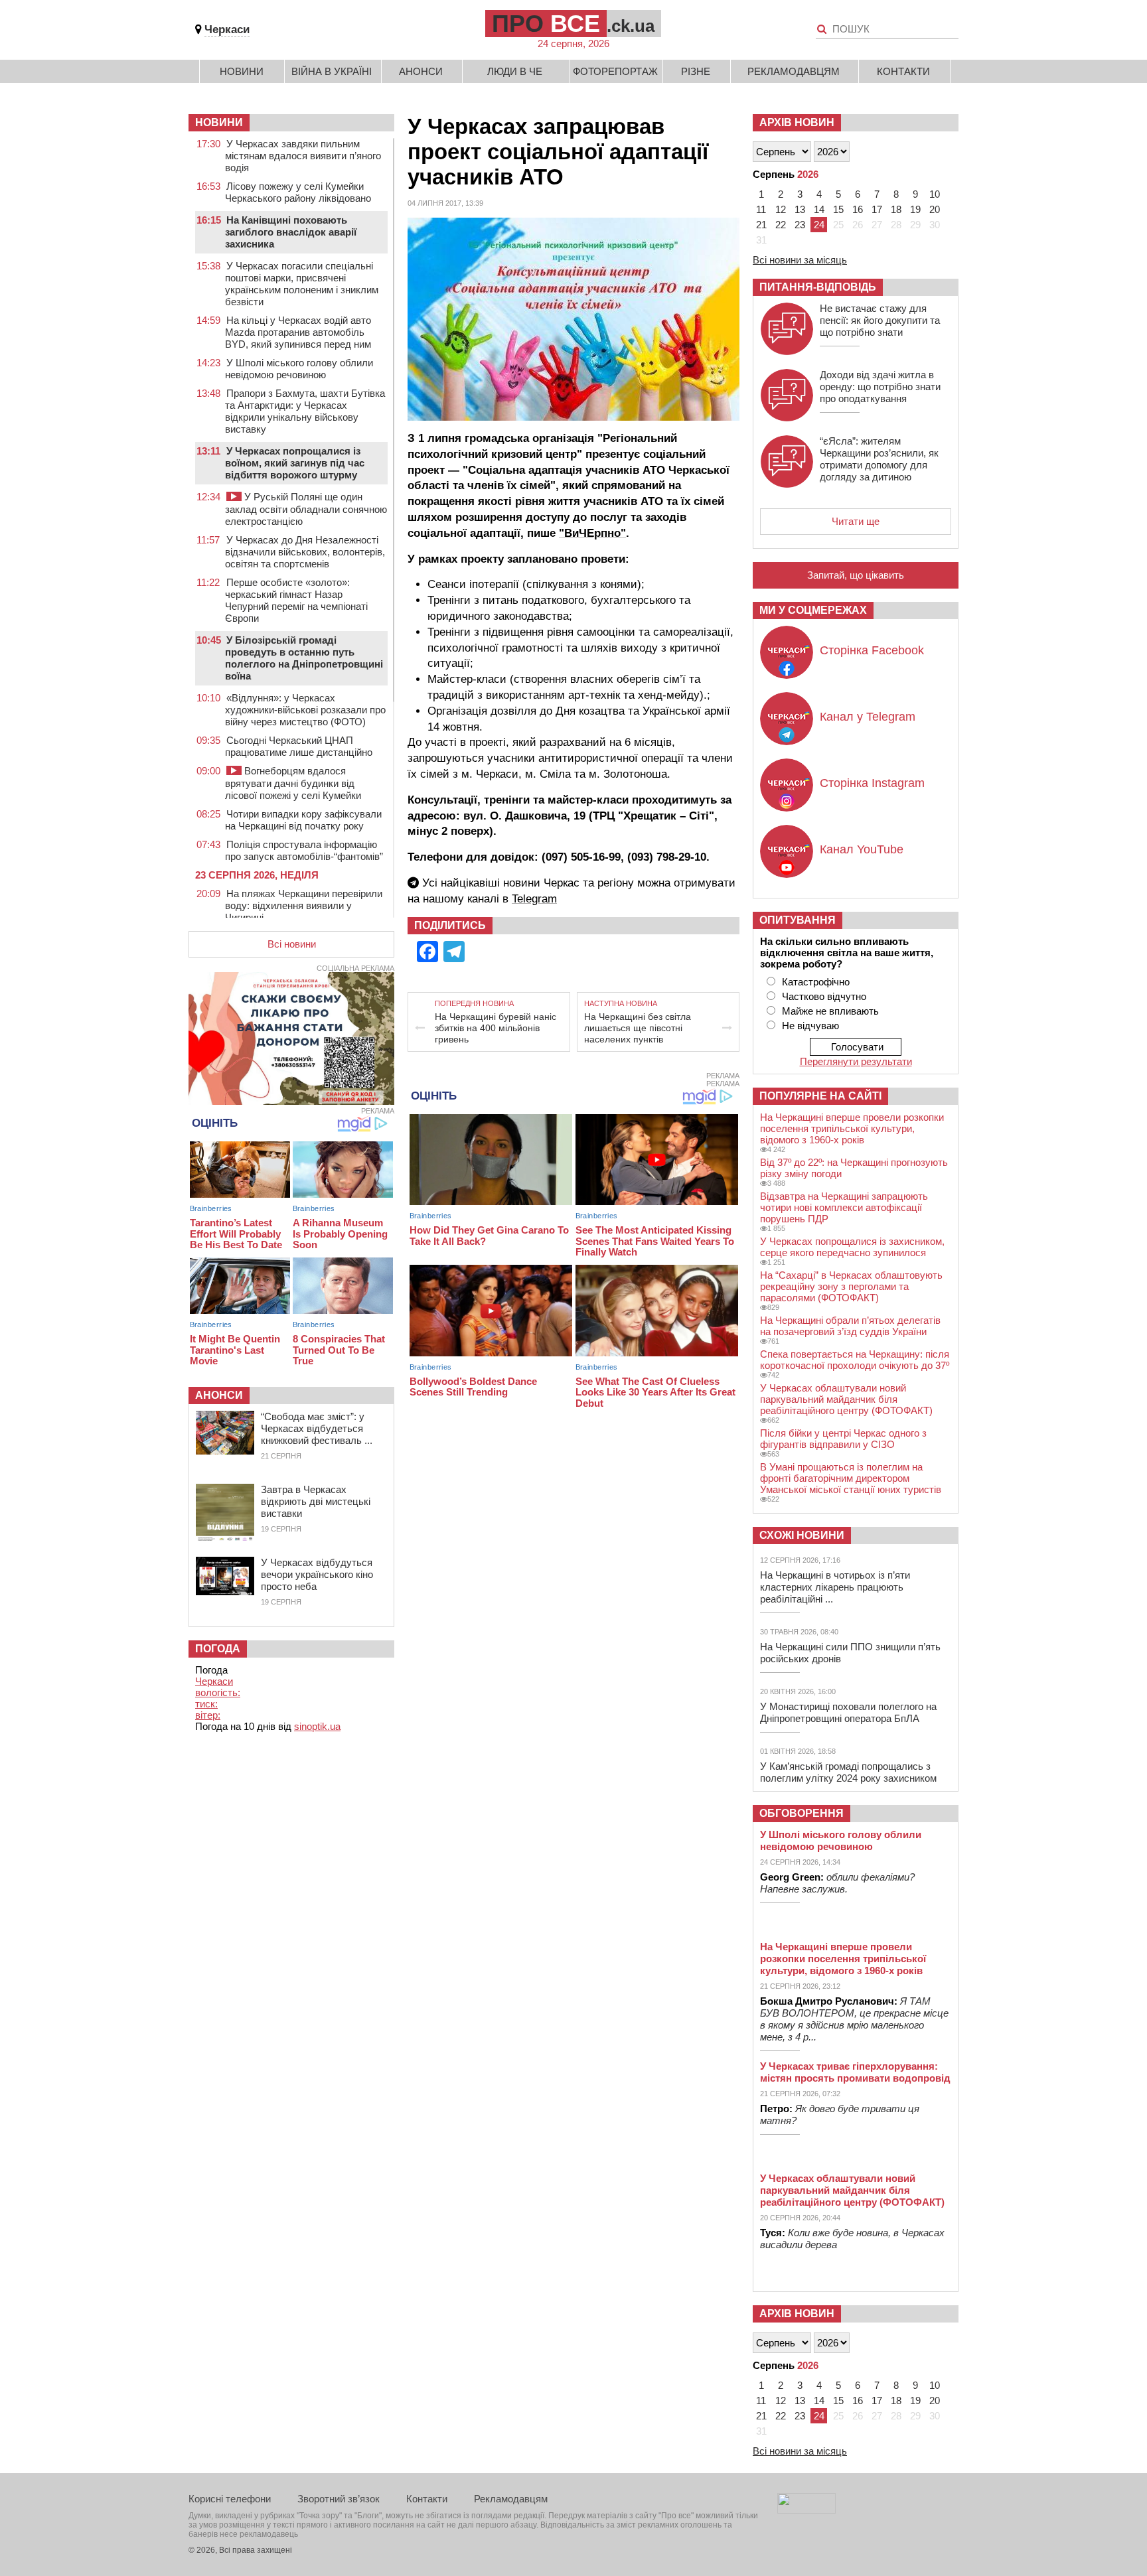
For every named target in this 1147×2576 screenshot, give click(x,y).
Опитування (798, 920)
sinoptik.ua (317, 1726)
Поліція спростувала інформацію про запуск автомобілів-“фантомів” (304, 850)
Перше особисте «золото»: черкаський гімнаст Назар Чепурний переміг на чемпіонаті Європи (296, 600)
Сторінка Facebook (872, 650)
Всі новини (292, 944)
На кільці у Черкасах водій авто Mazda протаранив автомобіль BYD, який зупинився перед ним (298, 332)
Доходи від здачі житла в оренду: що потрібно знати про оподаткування (880, 387)
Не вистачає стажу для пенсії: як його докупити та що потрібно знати (880, 320)
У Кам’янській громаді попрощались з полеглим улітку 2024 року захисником (848, 1772)
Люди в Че (515, 71)
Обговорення (802, 1813)
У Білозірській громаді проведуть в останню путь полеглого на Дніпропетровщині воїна (304, 658)
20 (935, 209)
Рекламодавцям (794, 71)
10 (935, 194)
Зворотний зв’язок (339, 2499)
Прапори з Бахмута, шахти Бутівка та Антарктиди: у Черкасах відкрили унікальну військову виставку (305, 411)
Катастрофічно (816, 982)
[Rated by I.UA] (806, 2510)
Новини (242, 71)
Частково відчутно (824, 996)
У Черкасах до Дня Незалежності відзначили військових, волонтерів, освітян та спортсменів (305, 552)
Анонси (421, 71)
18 (896, 209)
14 (819, 209)
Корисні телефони (230, 2499)
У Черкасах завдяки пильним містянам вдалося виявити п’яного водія (303, 156)
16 (858, 209)
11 (761, 209)
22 (781, 225)
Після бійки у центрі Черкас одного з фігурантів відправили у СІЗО (843, 1439)
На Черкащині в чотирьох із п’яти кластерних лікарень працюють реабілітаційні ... (835, 1587)
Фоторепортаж (615, 71)
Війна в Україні (332, 71)
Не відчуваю (810, 1026)
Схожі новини (802, 1535)
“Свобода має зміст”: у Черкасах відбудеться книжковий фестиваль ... (317, 1428)
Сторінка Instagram (872, 783)
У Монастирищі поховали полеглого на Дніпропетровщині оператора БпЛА (848, 1712)
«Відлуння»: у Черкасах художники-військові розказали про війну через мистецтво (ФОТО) (305, 710)
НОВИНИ (219, 122)
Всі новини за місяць (800, 260)
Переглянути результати (856, 1061)
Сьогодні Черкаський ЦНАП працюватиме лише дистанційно (299, 746)
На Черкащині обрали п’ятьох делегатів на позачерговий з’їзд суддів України (850, 1326)
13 (800, 209)
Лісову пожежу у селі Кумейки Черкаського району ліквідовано (298, 192)
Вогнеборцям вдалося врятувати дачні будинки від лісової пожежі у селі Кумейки (293, 783)
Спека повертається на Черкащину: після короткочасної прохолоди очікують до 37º (855, 1360)
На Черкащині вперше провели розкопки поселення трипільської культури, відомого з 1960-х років (852, 1128)
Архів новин (797, 122)
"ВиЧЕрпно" (592, 533)
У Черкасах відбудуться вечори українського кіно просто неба (317, 1574)
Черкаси (227, 30)
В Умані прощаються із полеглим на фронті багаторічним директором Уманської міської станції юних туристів (851, 1478)
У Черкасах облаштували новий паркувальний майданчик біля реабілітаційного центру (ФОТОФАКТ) (846, 1399)
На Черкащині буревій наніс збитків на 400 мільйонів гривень (496, 1028)
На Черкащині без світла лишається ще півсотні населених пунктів (638, 1028)
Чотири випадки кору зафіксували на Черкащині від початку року (303, 820)
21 (761, 225)
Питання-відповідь (818, 287)
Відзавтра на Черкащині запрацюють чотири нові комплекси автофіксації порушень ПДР (844, 1207)
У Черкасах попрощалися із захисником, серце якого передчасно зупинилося (852, 1247)
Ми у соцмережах (813, 610)
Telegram (534, 899)
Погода (218, 1649)
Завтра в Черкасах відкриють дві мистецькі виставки (316, 1501)
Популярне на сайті (820, 1096)
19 (915, 209)
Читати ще (856, 521)
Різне (696, 71)
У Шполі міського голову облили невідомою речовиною (299, 369)
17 (877, 209)
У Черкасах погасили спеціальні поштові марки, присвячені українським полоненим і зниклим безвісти (302, 284)
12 (781, 209)
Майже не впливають (830, 1011)
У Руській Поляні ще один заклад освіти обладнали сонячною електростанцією (306, 509)
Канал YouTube (862, 849)
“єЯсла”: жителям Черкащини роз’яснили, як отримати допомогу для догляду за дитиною (879, 459)
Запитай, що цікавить (856, 575)
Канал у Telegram (868, 717)
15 (838, 209)
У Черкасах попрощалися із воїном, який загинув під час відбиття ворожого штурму (295, 463)
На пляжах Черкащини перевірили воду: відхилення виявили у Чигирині (304, 905)
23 (800, 225)
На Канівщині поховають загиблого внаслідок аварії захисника (291, 232)
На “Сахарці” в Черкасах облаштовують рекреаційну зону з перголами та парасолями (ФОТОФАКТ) (851, 1286)
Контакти (903, 71)
